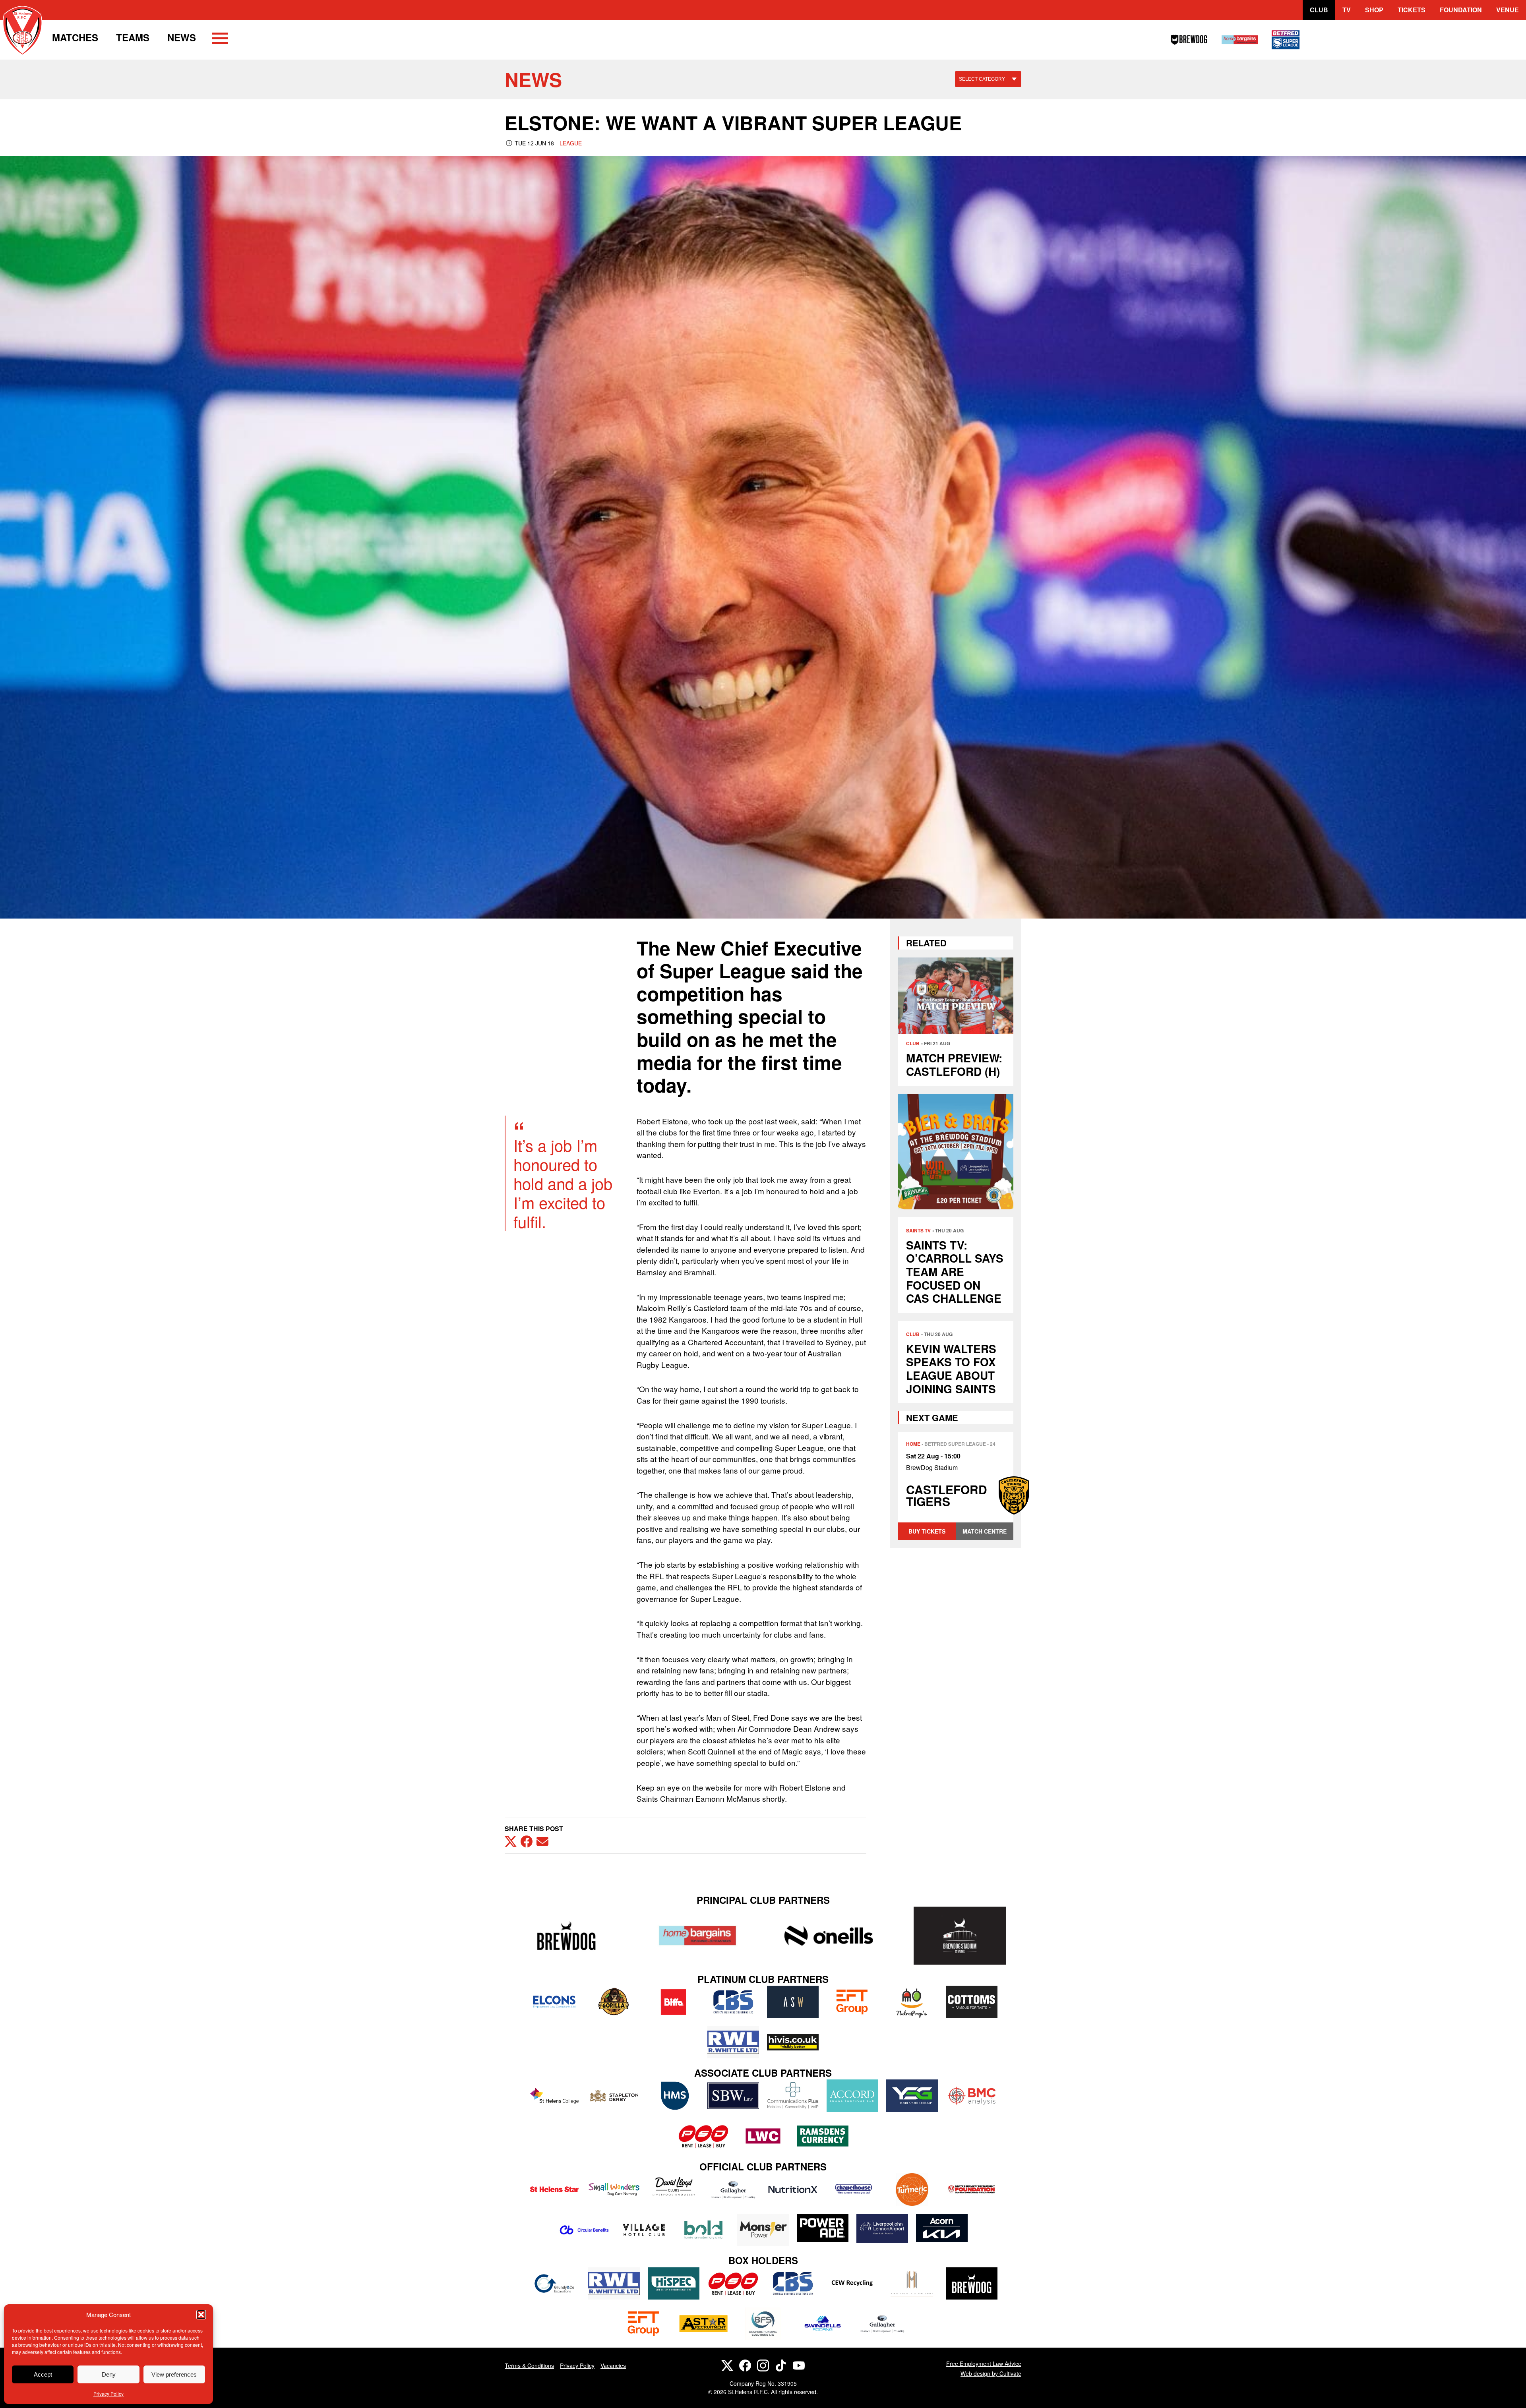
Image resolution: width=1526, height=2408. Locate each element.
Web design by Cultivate (991, 2373)
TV (1347, 10)
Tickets (1412, 10)
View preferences (174, 2374)
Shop (1374, 10)
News (182, 37)
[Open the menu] (220, 40)
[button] (201, 2315)
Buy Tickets (927, 1531)
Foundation (1461, 10)
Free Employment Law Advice (984, 2364)
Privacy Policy (108, 2393)
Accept (43, 2374)
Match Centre (985, 1531)
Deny (109, 2374)
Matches (75, 37)
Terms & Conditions (529, 2365)
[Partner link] (566, 1935)
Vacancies (613, 2365)
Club (1319, 10)
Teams (133, 37)
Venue (1508, 10)
